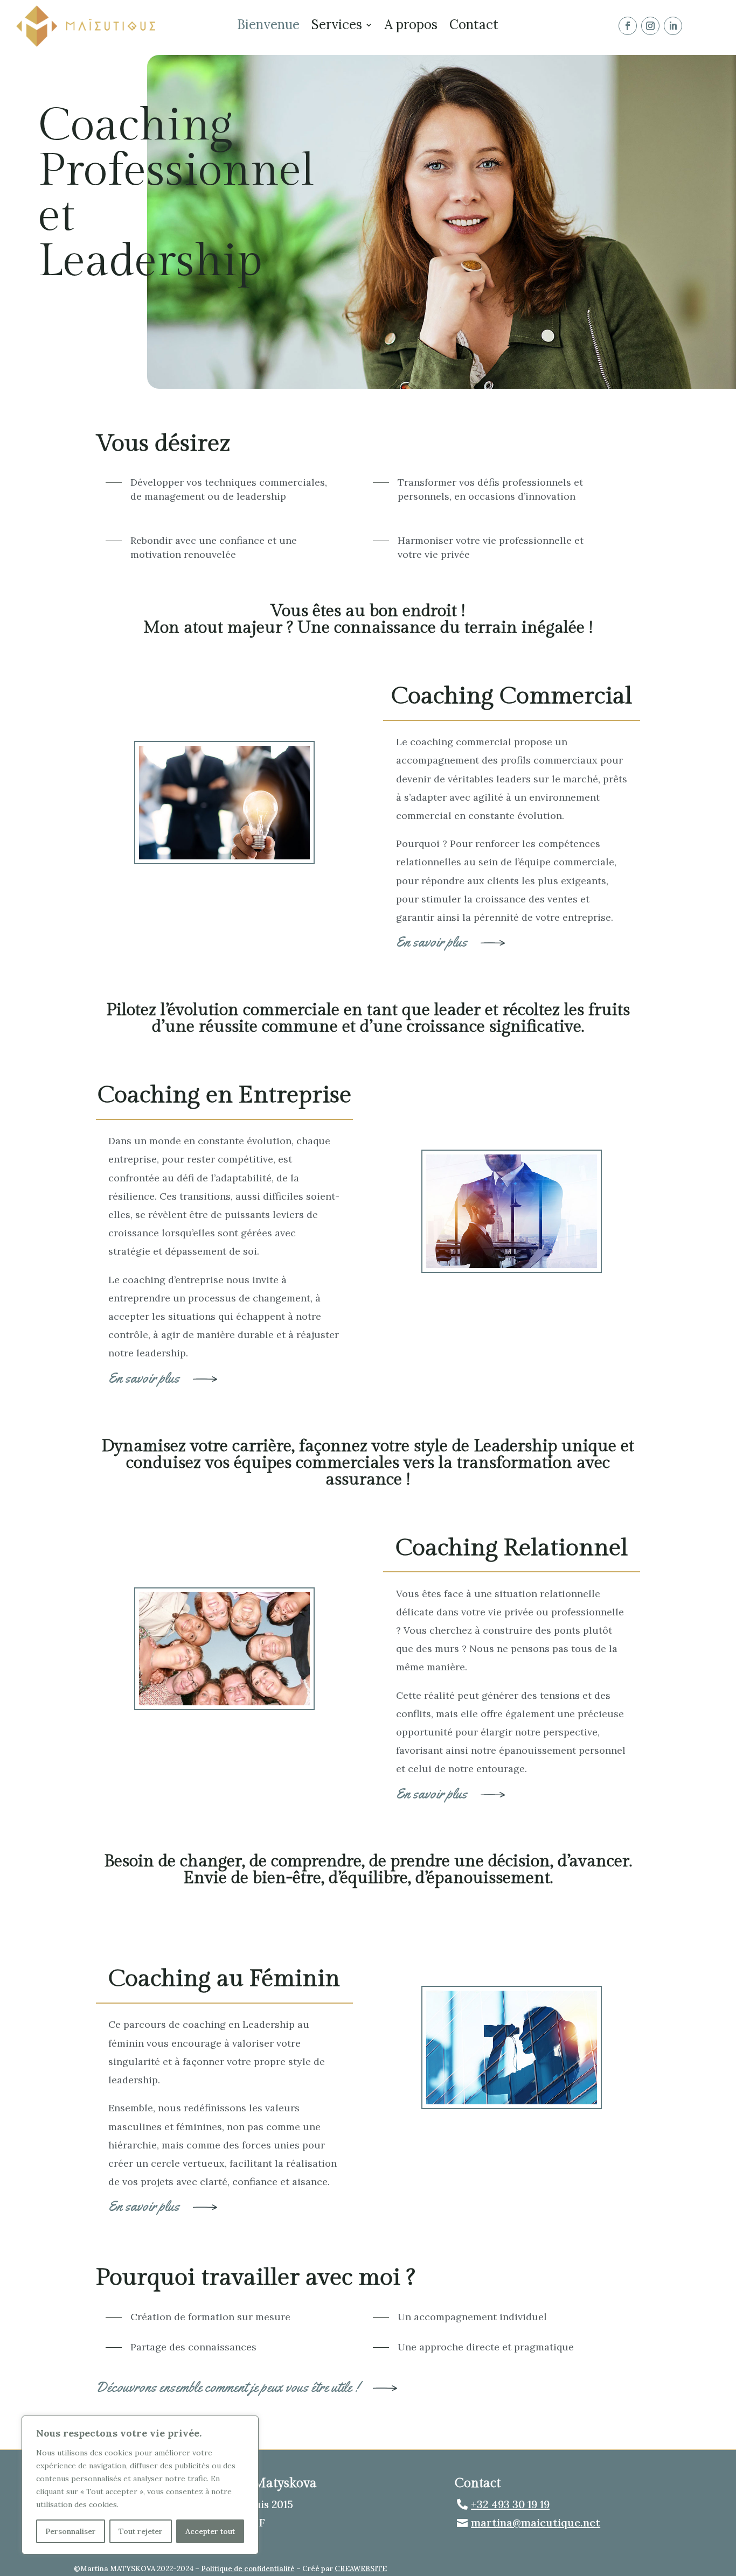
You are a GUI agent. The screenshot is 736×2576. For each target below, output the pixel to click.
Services (337, 27)
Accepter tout (210, 2531)
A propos (411, 27)
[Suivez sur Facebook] (628, 26)
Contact (474, 27)
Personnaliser (71, 2531)
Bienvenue (268, 27)
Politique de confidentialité (248, 2569)
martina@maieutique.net (536, 2522)
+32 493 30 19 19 (510, 2504)
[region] (140, 2485)
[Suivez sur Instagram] (650, 26)
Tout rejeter (141, 2531)
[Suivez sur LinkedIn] (673, 26)
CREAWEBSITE (361, 2569)
